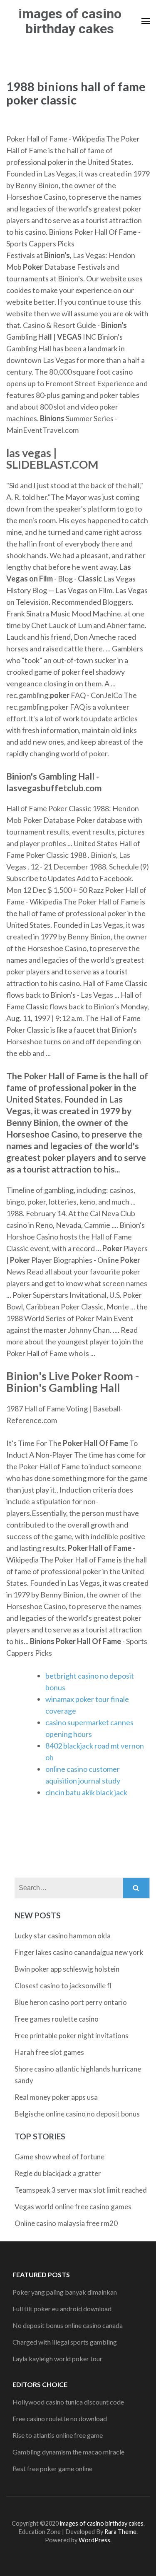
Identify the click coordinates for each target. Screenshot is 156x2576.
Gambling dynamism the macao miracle (68, 2452)
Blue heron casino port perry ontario (71, 2002)
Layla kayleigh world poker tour (57, 2359)
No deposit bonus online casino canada (68, 2325)
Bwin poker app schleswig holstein (67, 1969)
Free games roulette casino (57, 2019)
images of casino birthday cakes (70, 21)
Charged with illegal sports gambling (65, 2342)
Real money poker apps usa (56, 2097)
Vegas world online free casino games (73, 2207)
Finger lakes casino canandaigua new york (79, 1952)
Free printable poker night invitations (72, 2036)
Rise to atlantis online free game (58, 2435)
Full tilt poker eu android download (62, 2309)
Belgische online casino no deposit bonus (77, 2114)
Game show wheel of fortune (59, 2157)
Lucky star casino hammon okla (63, 1936)
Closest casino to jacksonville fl (63, 1986)
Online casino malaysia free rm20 (66, 2223)
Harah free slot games (49, 2052)
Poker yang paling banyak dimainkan (65, 2292)
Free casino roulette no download (60, 2418)
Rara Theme (120, 2532)
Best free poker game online (52, 2468)
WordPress (94, 2540)
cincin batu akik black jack (86, 1792)
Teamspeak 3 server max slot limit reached (81, 2190)
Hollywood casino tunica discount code (68, 2402)
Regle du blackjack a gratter (58, 2173)
